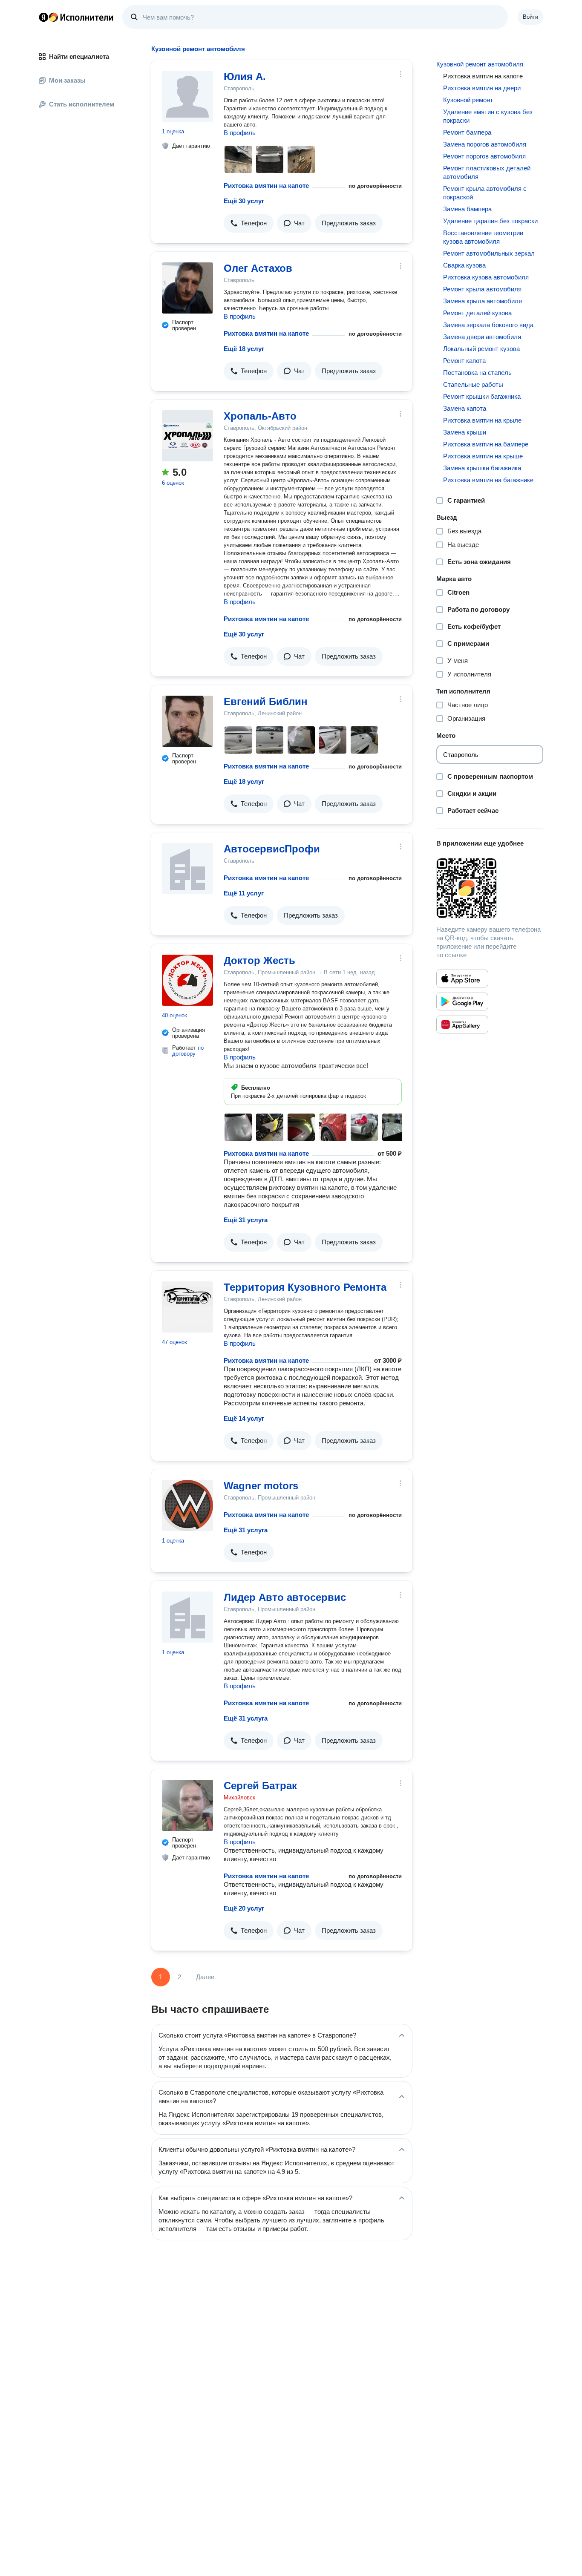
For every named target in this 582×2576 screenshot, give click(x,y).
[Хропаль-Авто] (187, 436)
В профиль (240, 133)
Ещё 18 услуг (244, 349)
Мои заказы (67, 80)
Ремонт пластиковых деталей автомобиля (487, 172)
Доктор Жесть (259, 960)
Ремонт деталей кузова (477, 313)
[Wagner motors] (187, 1505)
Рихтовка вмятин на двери (482, 88)
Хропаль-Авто (260, 416)
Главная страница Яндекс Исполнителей (76, 17)
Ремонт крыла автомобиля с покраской (485, 193)
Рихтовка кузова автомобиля (486, 277)
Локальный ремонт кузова (481, 349)
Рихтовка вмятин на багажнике (488, 480)
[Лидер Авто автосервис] (187, 1617)
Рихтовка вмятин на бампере (486, 444)
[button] (249, 223)
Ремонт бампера (467, 132)
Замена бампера (467, 209)
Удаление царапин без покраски (490, 221)
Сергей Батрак (260, 1786)
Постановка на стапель (477, 373)
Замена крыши (465, 432)
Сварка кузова (464, 265)
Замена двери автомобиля (482, 337)
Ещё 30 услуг (244, 201)
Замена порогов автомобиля (485, 144)
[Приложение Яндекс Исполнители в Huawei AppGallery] (462, 1025)
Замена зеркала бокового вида (488, 325)
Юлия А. (245, 76)
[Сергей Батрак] (187, 1805)
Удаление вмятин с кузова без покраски (488, 116)
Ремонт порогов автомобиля (484, 156)
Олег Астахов (258, 268)
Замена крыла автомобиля (483, 301)
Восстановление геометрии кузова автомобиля (483, 237)
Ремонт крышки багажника (482, 396)
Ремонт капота (464, 361)
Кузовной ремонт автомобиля (480, 64)
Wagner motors (261, 1486)
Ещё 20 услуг (244, 1908)
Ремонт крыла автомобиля (482, 289)
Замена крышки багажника (482, 468)
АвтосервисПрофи (272, 849)
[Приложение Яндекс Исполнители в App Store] (462, 979)
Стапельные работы (473, 384)
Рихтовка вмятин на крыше (483, 456)
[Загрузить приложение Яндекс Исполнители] (490, 888)
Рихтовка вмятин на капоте (266, 186)
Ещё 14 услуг (244, 1418)
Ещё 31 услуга (246, 1220)
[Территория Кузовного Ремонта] (187, 1307)
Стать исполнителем (82, 104)
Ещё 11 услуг (244, 893)
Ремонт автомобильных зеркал (489, 253)
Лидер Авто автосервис (285, 1597)
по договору (188, 1051)
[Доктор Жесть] (187, 980)
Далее (205, 1977)
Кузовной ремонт (468, 100)
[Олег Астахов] (187, 288)
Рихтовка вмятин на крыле (482, 420)
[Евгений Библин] (187, 721)
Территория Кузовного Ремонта (305, 1287)
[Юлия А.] (187, 96)
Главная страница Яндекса (43, 17)
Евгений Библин (266, 701)
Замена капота (465, 408)
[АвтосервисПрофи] (187, 869)
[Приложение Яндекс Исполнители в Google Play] (462, 1002)
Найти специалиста (79, 56)
